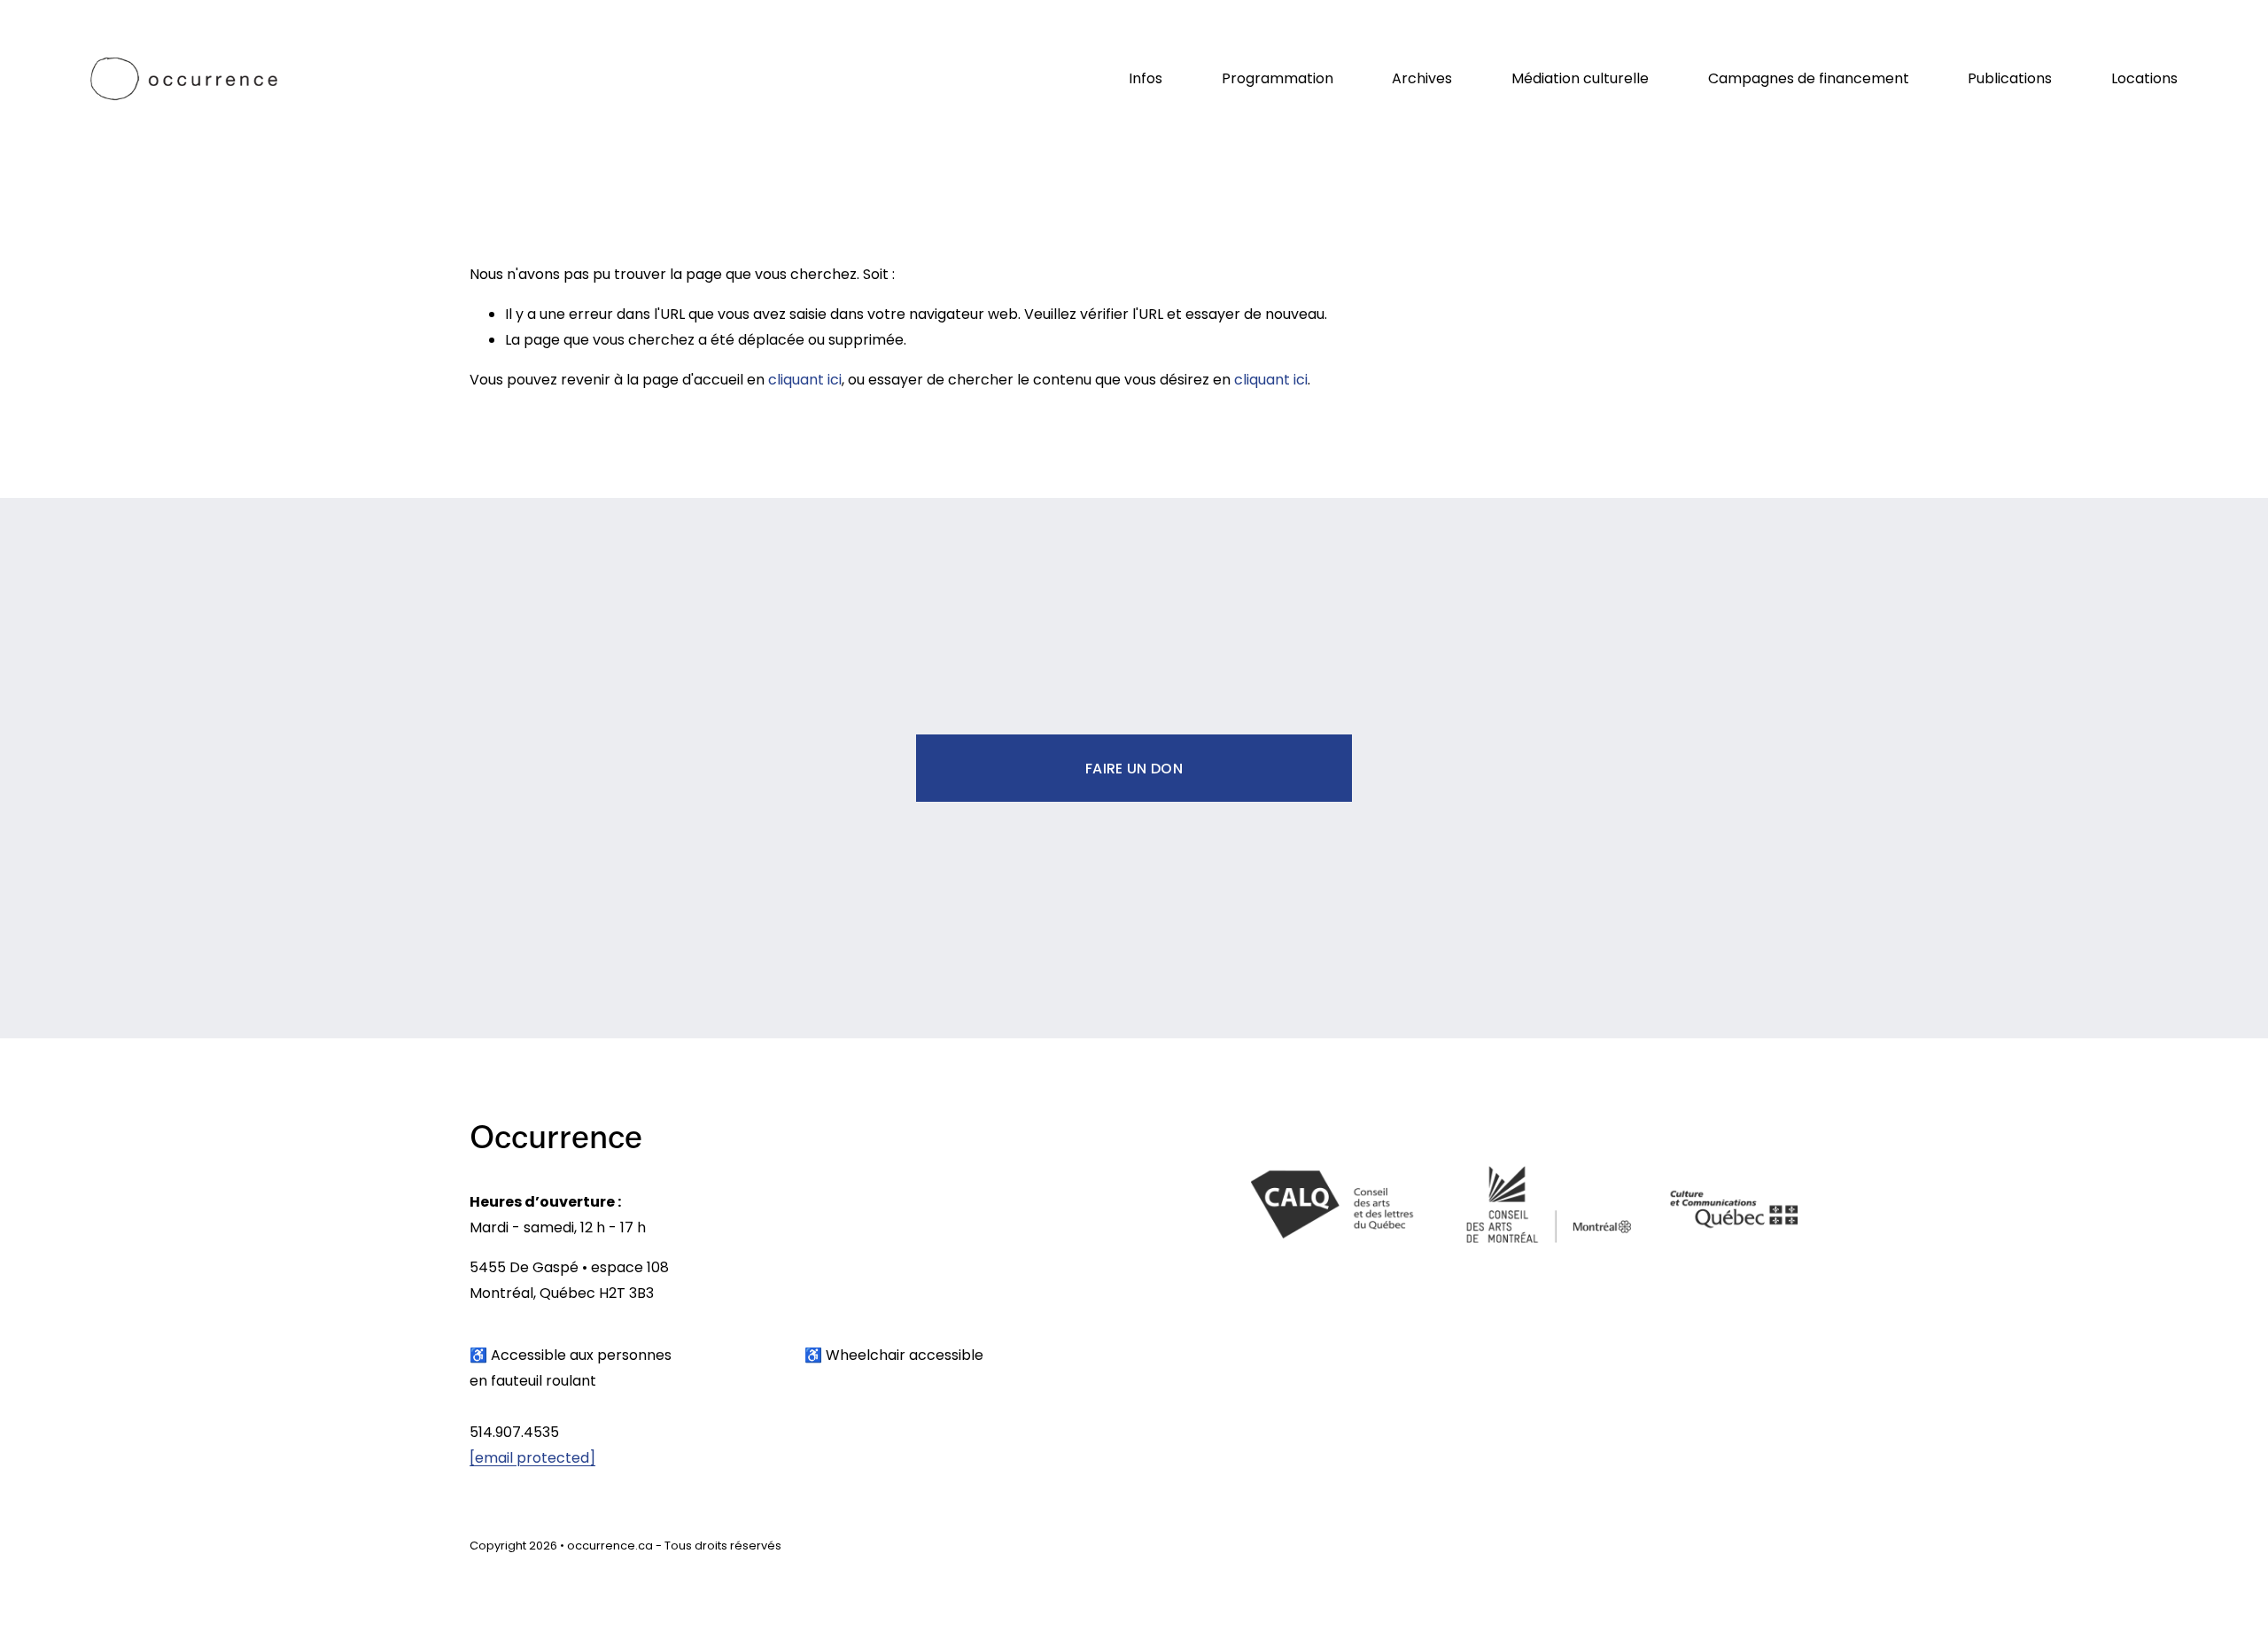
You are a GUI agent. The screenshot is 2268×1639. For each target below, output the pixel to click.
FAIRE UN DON (1134, 769)
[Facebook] (1749, 1550)
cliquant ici (805, 380)
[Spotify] (1784, 1550)
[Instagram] (1713, 1550)
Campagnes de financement (1809, 78)
